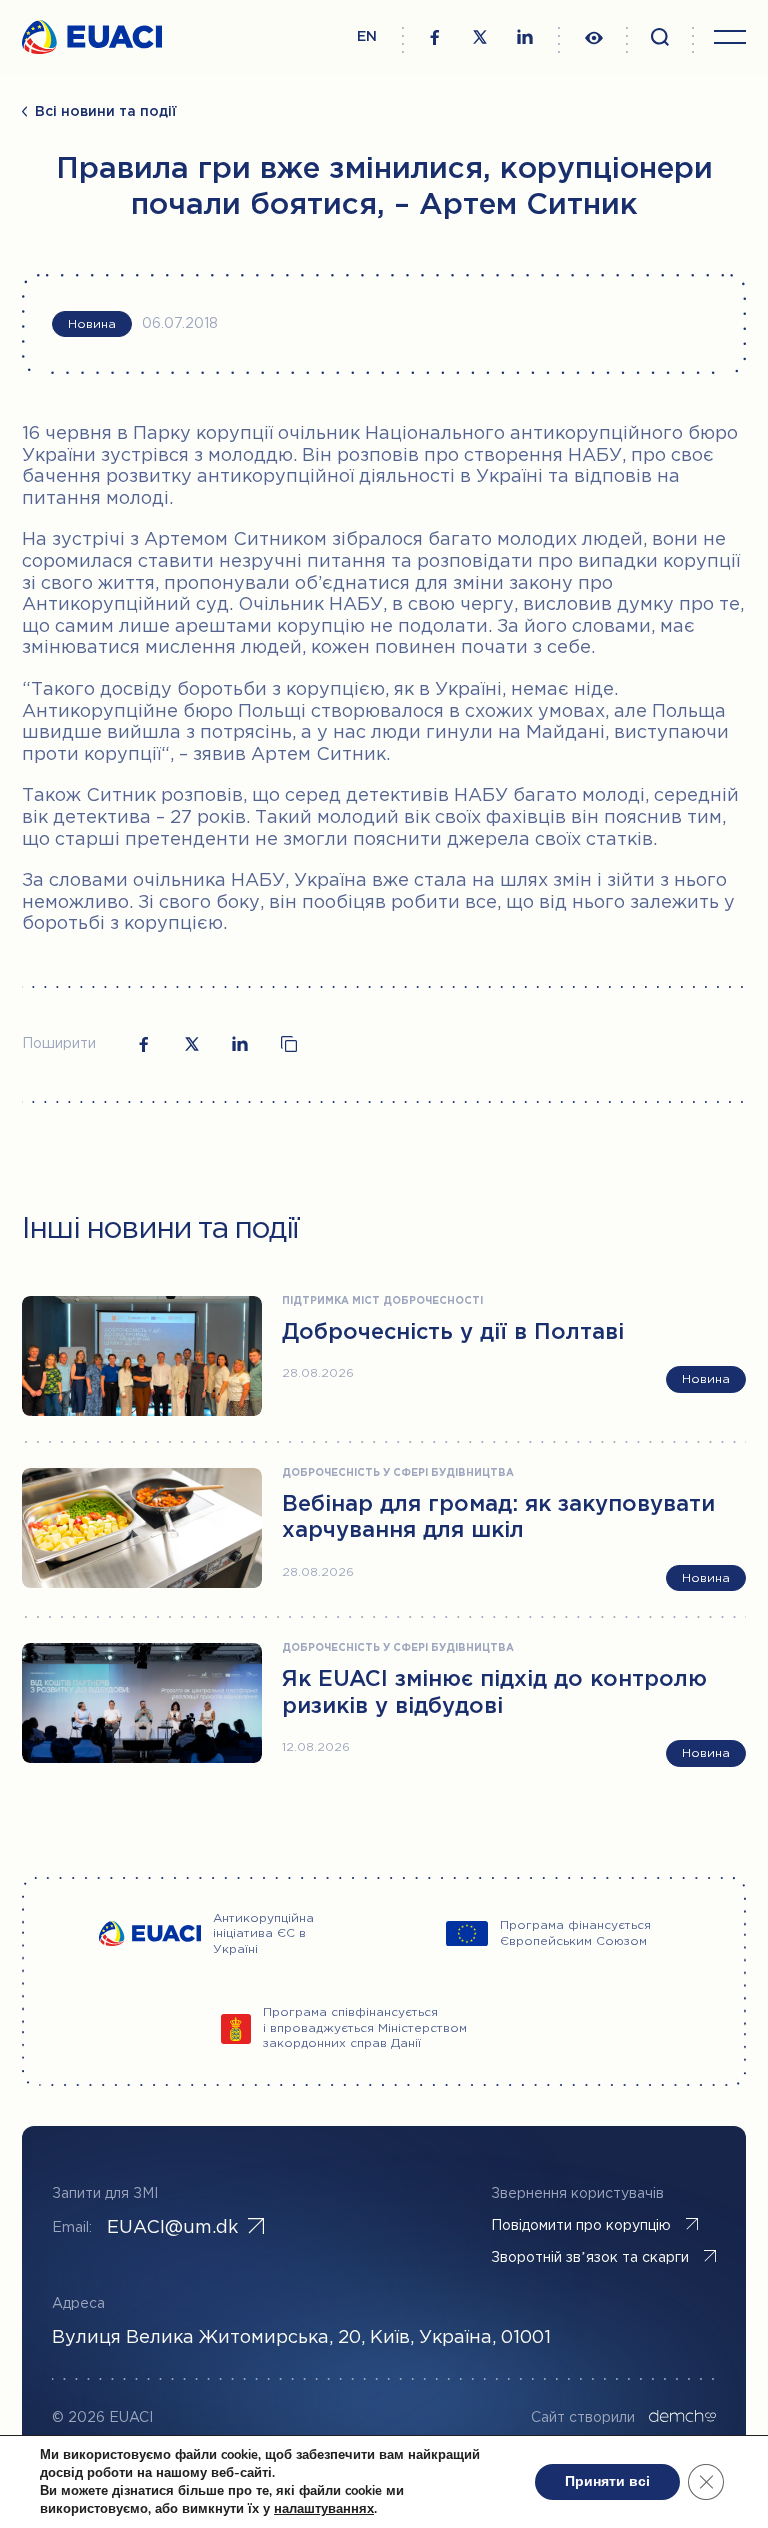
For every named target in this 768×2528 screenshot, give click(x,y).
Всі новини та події (106, 112)
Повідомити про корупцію (581, 2226)
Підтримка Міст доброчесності (382, 1301)
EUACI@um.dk (172, 2228)
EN (367, 37)
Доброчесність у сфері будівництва (398, 1473)
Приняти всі (607, 2481)
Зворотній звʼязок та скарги (590, 2258)
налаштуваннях (324, 2509)
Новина (92, 324)
